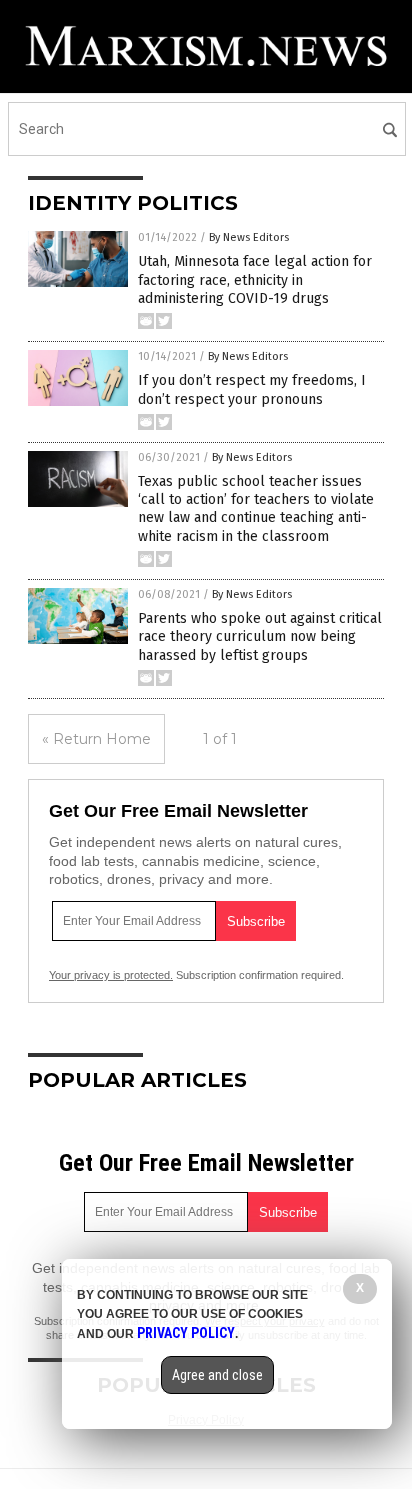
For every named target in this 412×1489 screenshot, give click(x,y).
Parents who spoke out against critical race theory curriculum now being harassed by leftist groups (260, 636)
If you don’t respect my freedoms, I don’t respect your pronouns (252, 389)
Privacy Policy (186, 1333)
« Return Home (96, 739)
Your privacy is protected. (111, 975)
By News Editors (249, 237)
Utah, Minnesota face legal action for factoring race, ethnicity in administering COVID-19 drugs (255, 279)
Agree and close (217, 1375)
